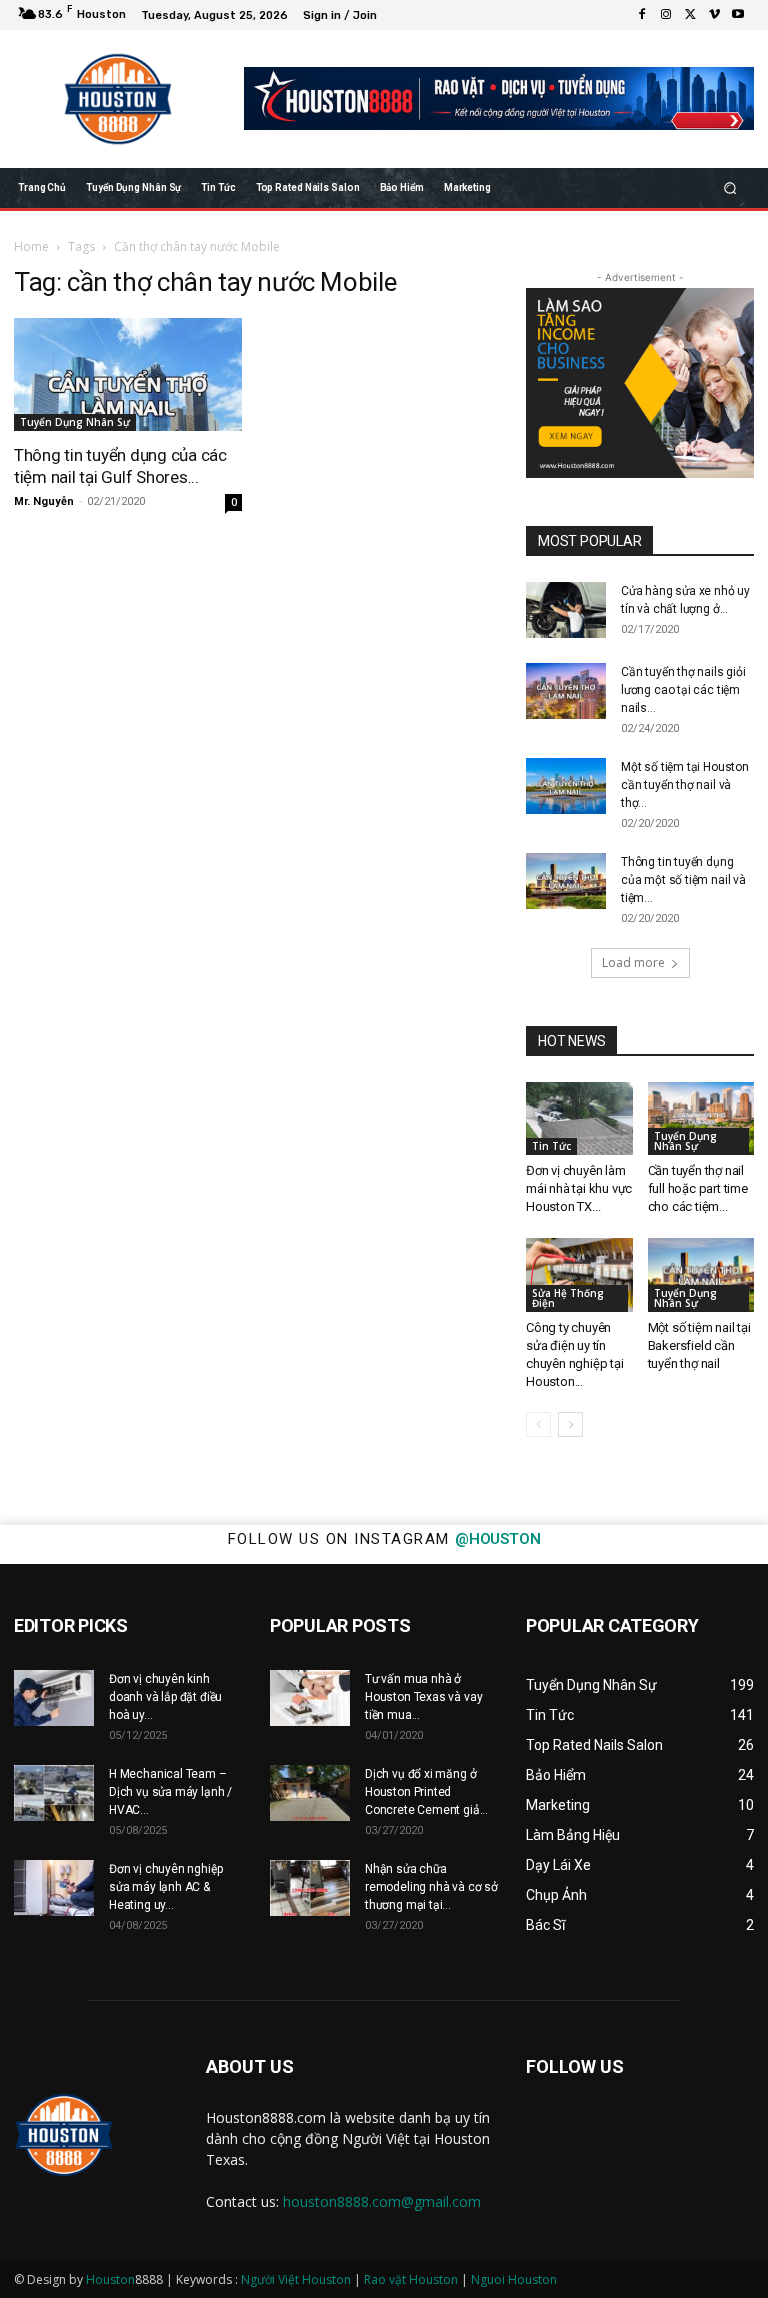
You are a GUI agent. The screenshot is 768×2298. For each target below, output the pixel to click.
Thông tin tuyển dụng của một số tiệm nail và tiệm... (683, 880)
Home (31, 246)
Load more (633, 962)
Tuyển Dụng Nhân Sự (75, 422)
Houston (110, 2279)
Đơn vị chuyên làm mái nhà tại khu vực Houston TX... (579, 1188)
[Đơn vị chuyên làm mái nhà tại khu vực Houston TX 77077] (579, 1118)
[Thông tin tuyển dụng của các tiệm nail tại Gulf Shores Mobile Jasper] (128, 374)
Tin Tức (551, 1146)
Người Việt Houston (296, 2279)
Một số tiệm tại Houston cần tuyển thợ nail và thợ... (685, 785)
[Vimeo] (714, 15)
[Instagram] (666, 15)
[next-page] (570, 1424)
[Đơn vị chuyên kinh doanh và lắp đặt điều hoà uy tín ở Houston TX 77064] (54, 1698)
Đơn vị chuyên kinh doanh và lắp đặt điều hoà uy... (165, 1697)
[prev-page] (538, 1424)
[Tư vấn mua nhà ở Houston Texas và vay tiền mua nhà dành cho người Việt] (310, 1698)
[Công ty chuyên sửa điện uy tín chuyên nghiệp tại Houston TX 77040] (579, 1274)
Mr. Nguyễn (44, 501)
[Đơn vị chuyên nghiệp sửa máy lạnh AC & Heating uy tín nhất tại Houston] (54, 1888)
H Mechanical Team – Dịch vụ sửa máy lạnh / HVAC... (170, 1792)
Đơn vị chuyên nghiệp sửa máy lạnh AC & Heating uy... (165, 1887)
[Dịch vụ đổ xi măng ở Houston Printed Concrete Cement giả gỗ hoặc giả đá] (310, 1793)
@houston (497, 1539)
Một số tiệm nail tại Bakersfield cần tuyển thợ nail (699, 1345)
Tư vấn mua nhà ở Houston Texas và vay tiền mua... (423, 1697)
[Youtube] (738, 15)
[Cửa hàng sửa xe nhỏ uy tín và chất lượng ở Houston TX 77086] (566, 610)
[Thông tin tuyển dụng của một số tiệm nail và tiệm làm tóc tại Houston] (566, 881)
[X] (690, 15)
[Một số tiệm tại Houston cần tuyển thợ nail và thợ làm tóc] (566, 786)
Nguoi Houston (514, 2279)
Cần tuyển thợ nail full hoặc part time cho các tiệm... (698, 1188)
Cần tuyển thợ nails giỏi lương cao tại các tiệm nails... (683, 690)
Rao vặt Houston (411, 2279)
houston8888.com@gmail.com (382, 2201)
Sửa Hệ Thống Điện (568, 1298)
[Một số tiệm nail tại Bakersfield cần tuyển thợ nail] (701, 1274)
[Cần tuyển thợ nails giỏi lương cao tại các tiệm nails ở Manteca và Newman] (566, 691)
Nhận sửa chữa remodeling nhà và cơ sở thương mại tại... (431, 1887)
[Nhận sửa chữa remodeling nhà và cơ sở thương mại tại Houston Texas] (310, 1888)
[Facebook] (642, 15)
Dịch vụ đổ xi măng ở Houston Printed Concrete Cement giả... (426, 1792)
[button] (730, 187)
